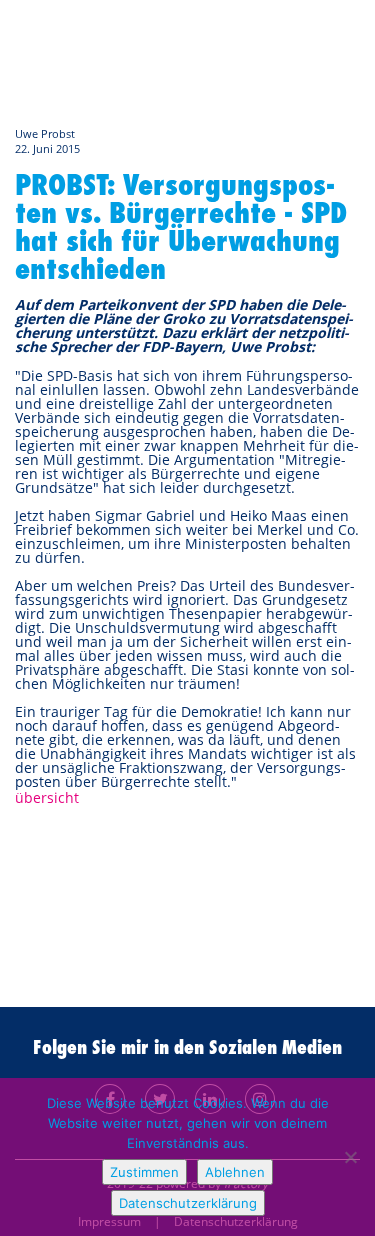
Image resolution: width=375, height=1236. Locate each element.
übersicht (47, 797)
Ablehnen (235, 1172)
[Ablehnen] (350, 1157)
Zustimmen (144, 1172)
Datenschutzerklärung (188, 1203)
